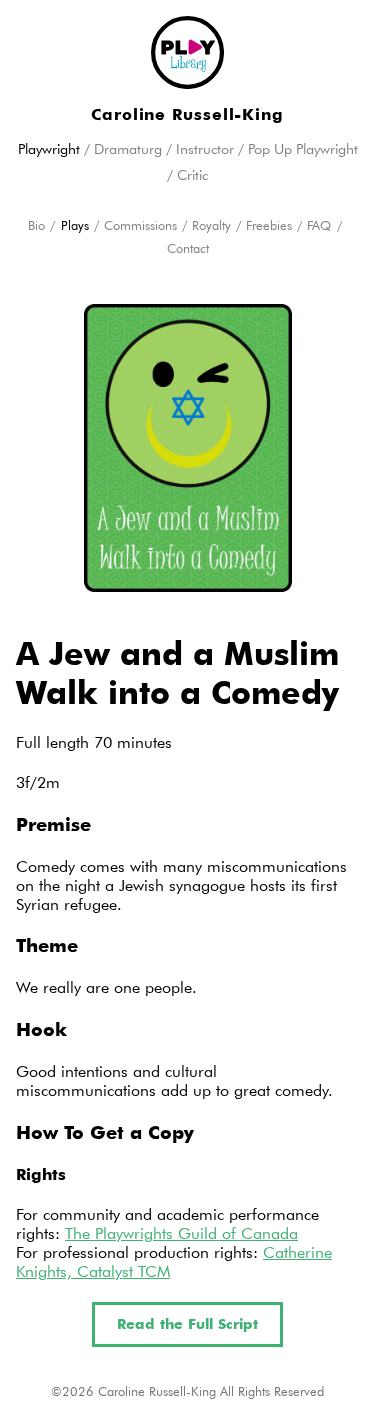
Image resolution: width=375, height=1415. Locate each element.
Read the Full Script (187, 1324)
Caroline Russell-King (187, 114)
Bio (36, 225)
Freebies (269, 225)
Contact (188, 248)
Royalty (211, 225)
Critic (192, 175)
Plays (75, 225)
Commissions (140, 225)
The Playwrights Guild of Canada (181, 1233)
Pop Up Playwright (303, 149)
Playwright (49, 149)
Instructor (205, 149)
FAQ (319, 225)
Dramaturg (128, 149)
